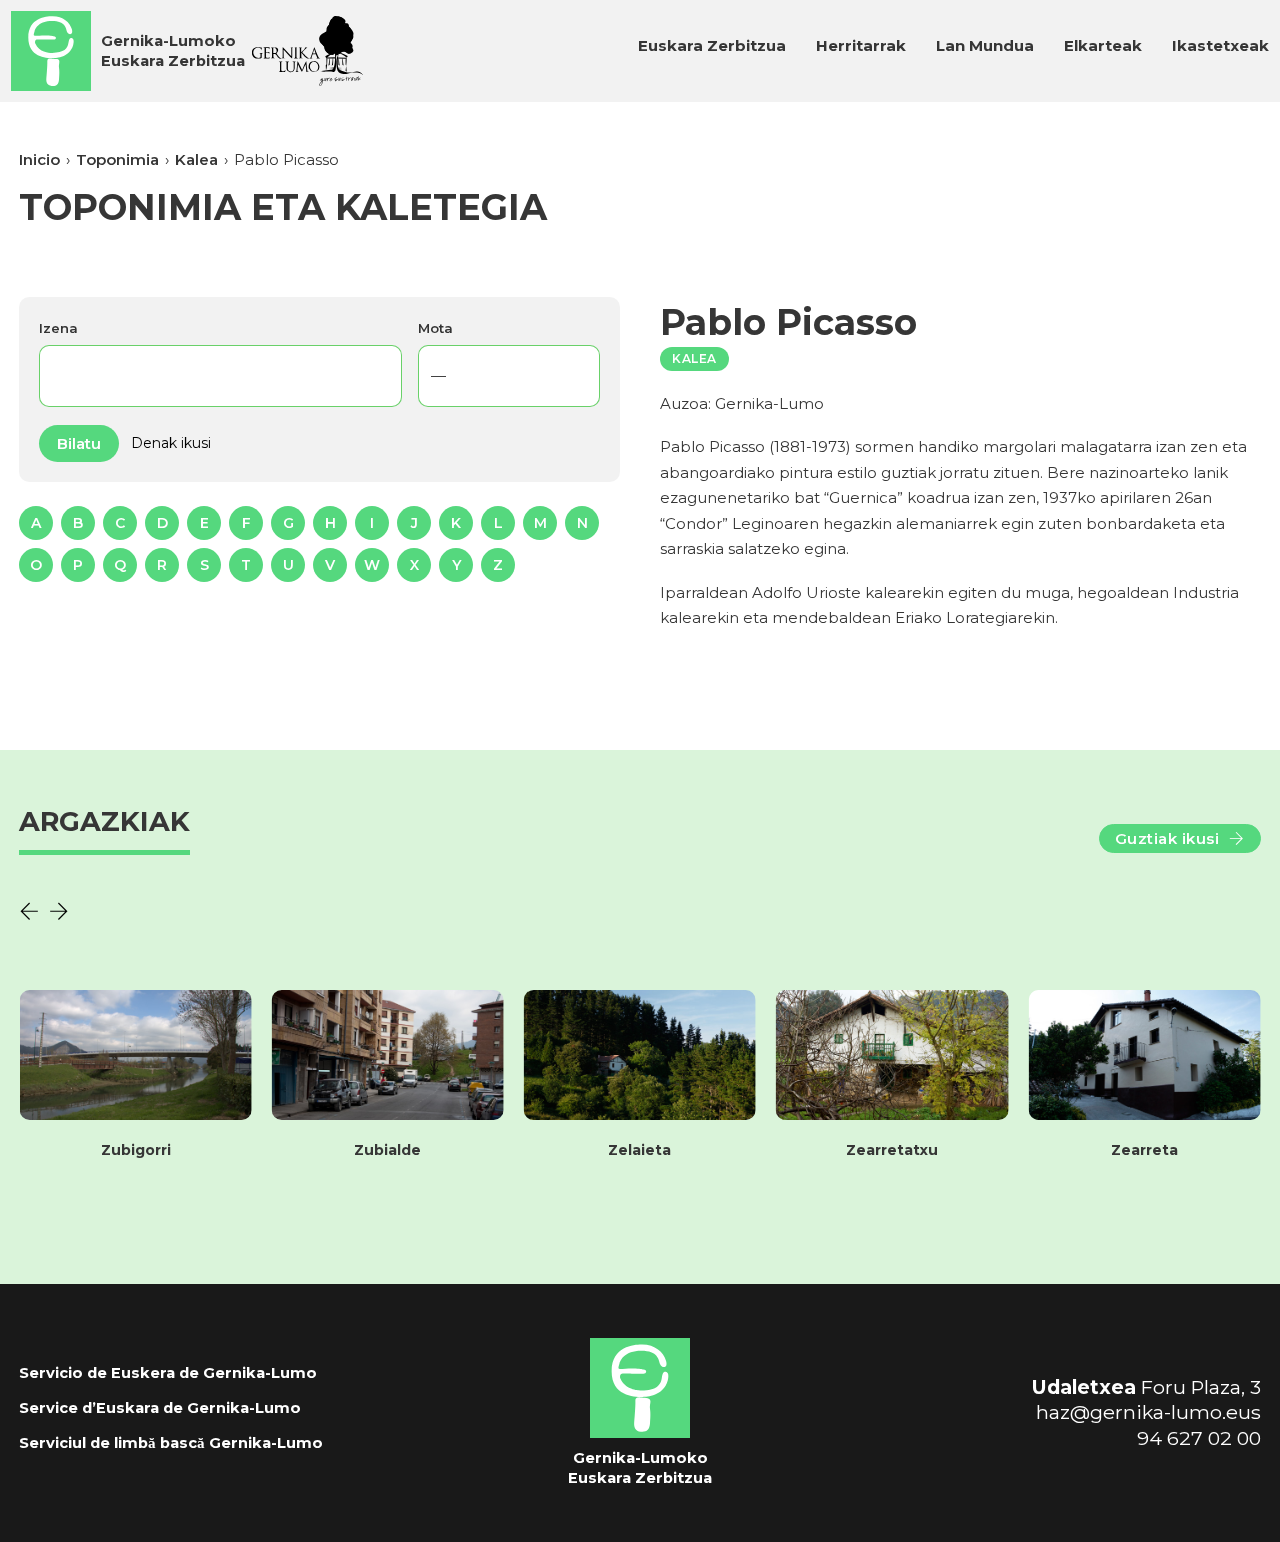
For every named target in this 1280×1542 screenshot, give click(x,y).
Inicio (39, 159)
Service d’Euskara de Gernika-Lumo (160, 1408)
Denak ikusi (171, 443)
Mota (435, 328)
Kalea (196, 159)
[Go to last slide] (29, 911)
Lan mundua (985, 45)
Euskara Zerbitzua (712, 45)
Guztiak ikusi (1167, 838)
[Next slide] (59, 911)
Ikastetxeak (1220, 45)
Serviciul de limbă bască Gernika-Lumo (171, 1443)
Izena (58, 328)
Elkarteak (1103, 45)
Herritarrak (861, 45)
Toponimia (117, 159)
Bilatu (79, 443)
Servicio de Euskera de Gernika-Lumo (168, 1373)
